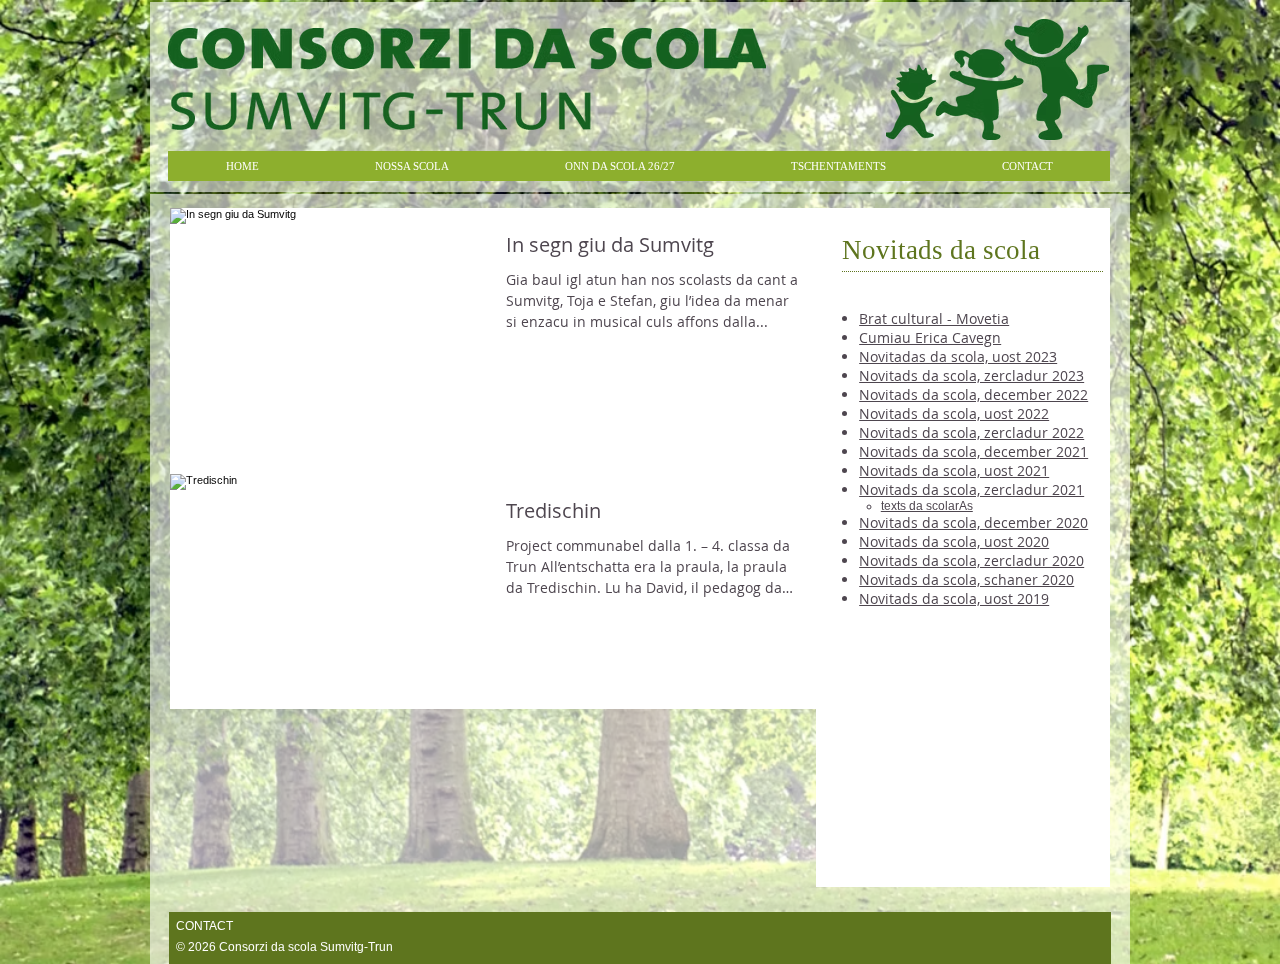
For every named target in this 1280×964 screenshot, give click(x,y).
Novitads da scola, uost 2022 (954, 413)
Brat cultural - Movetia (934, 318)
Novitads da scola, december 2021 (973, 451)
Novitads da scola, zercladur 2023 (971, 375)
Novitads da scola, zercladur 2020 (971, 560)
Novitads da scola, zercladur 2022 (971, 432)
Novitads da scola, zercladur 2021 (971, 489)
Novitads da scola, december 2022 (973, 394)
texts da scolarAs (927, 506)
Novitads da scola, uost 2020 (954, 541)
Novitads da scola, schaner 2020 (966, 579)
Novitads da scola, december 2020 (973, 522)
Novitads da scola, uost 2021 (954, 470)
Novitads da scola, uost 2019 (954, 598)
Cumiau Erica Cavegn (930, 337)
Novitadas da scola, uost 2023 (958, 356)
